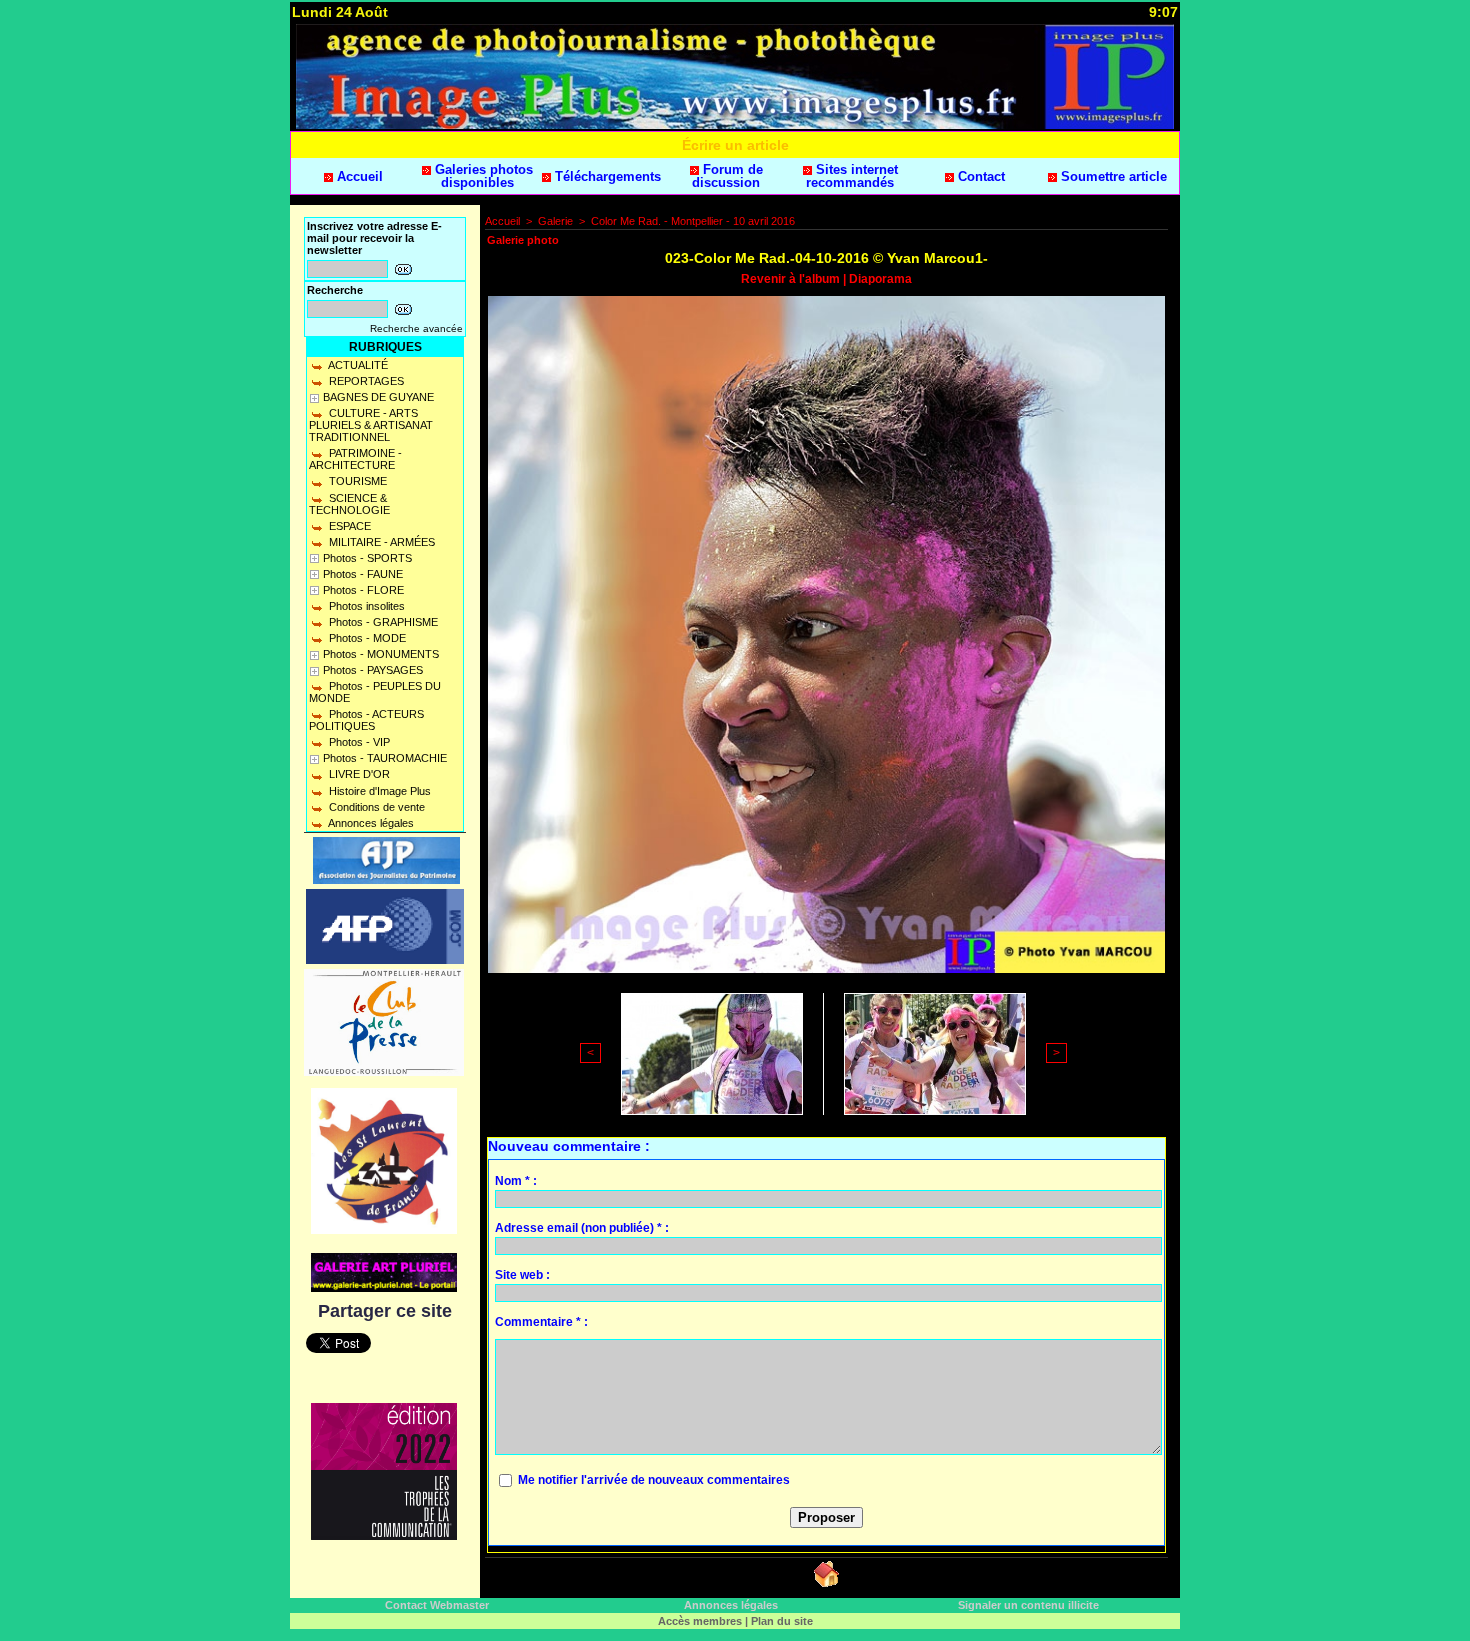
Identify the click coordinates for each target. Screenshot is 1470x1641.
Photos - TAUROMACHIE (385, 758)
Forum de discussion (727, 176)
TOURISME (356, 481)
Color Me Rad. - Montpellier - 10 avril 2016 (693, 221)
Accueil (358, 176)
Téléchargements (606, 176)
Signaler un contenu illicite (1028, 1605)
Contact (979, 176)
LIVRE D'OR (358, 774)
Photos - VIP (358, 742)
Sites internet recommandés (852, 176)
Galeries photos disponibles (482, 176)
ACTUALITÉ (357, 365)
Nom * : (516, 1181)
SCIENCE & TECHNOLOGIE (349, 504)
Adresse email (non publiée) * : (582, 1228)
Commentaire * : (541, 1322)
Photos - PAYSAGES (373, 670)
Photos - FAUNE (363, 574)
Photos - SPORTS (367, 558)
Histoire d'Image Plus (378, 791)
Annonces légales (370, 823)
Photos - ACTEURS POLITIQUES (366, 720)
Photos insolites (365, 606)
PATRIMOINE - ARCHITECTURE (355, 459)
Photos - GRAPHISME (382, 622)
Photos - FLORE (363, 590)
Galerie (555, 221)
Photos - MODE (366, 638)
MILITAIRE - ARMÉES (380, 542)
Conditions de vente (375, 807)
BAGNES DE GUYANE (378, 397)
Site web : (522, 1275)
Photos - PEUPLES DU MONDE (375, 692)
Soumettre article (1112, 176)
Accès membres (700, 1621)
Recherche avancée (416, 328)
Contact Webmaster (437, 1605)
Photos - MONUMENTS (381, 654)
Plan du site (782, 1621)
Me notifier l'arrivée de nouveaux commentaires (654, 1480)
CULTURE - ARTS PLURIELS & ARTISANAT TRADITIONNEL (371, 425)
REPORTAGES (365, 381)
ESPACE (348, 526)
